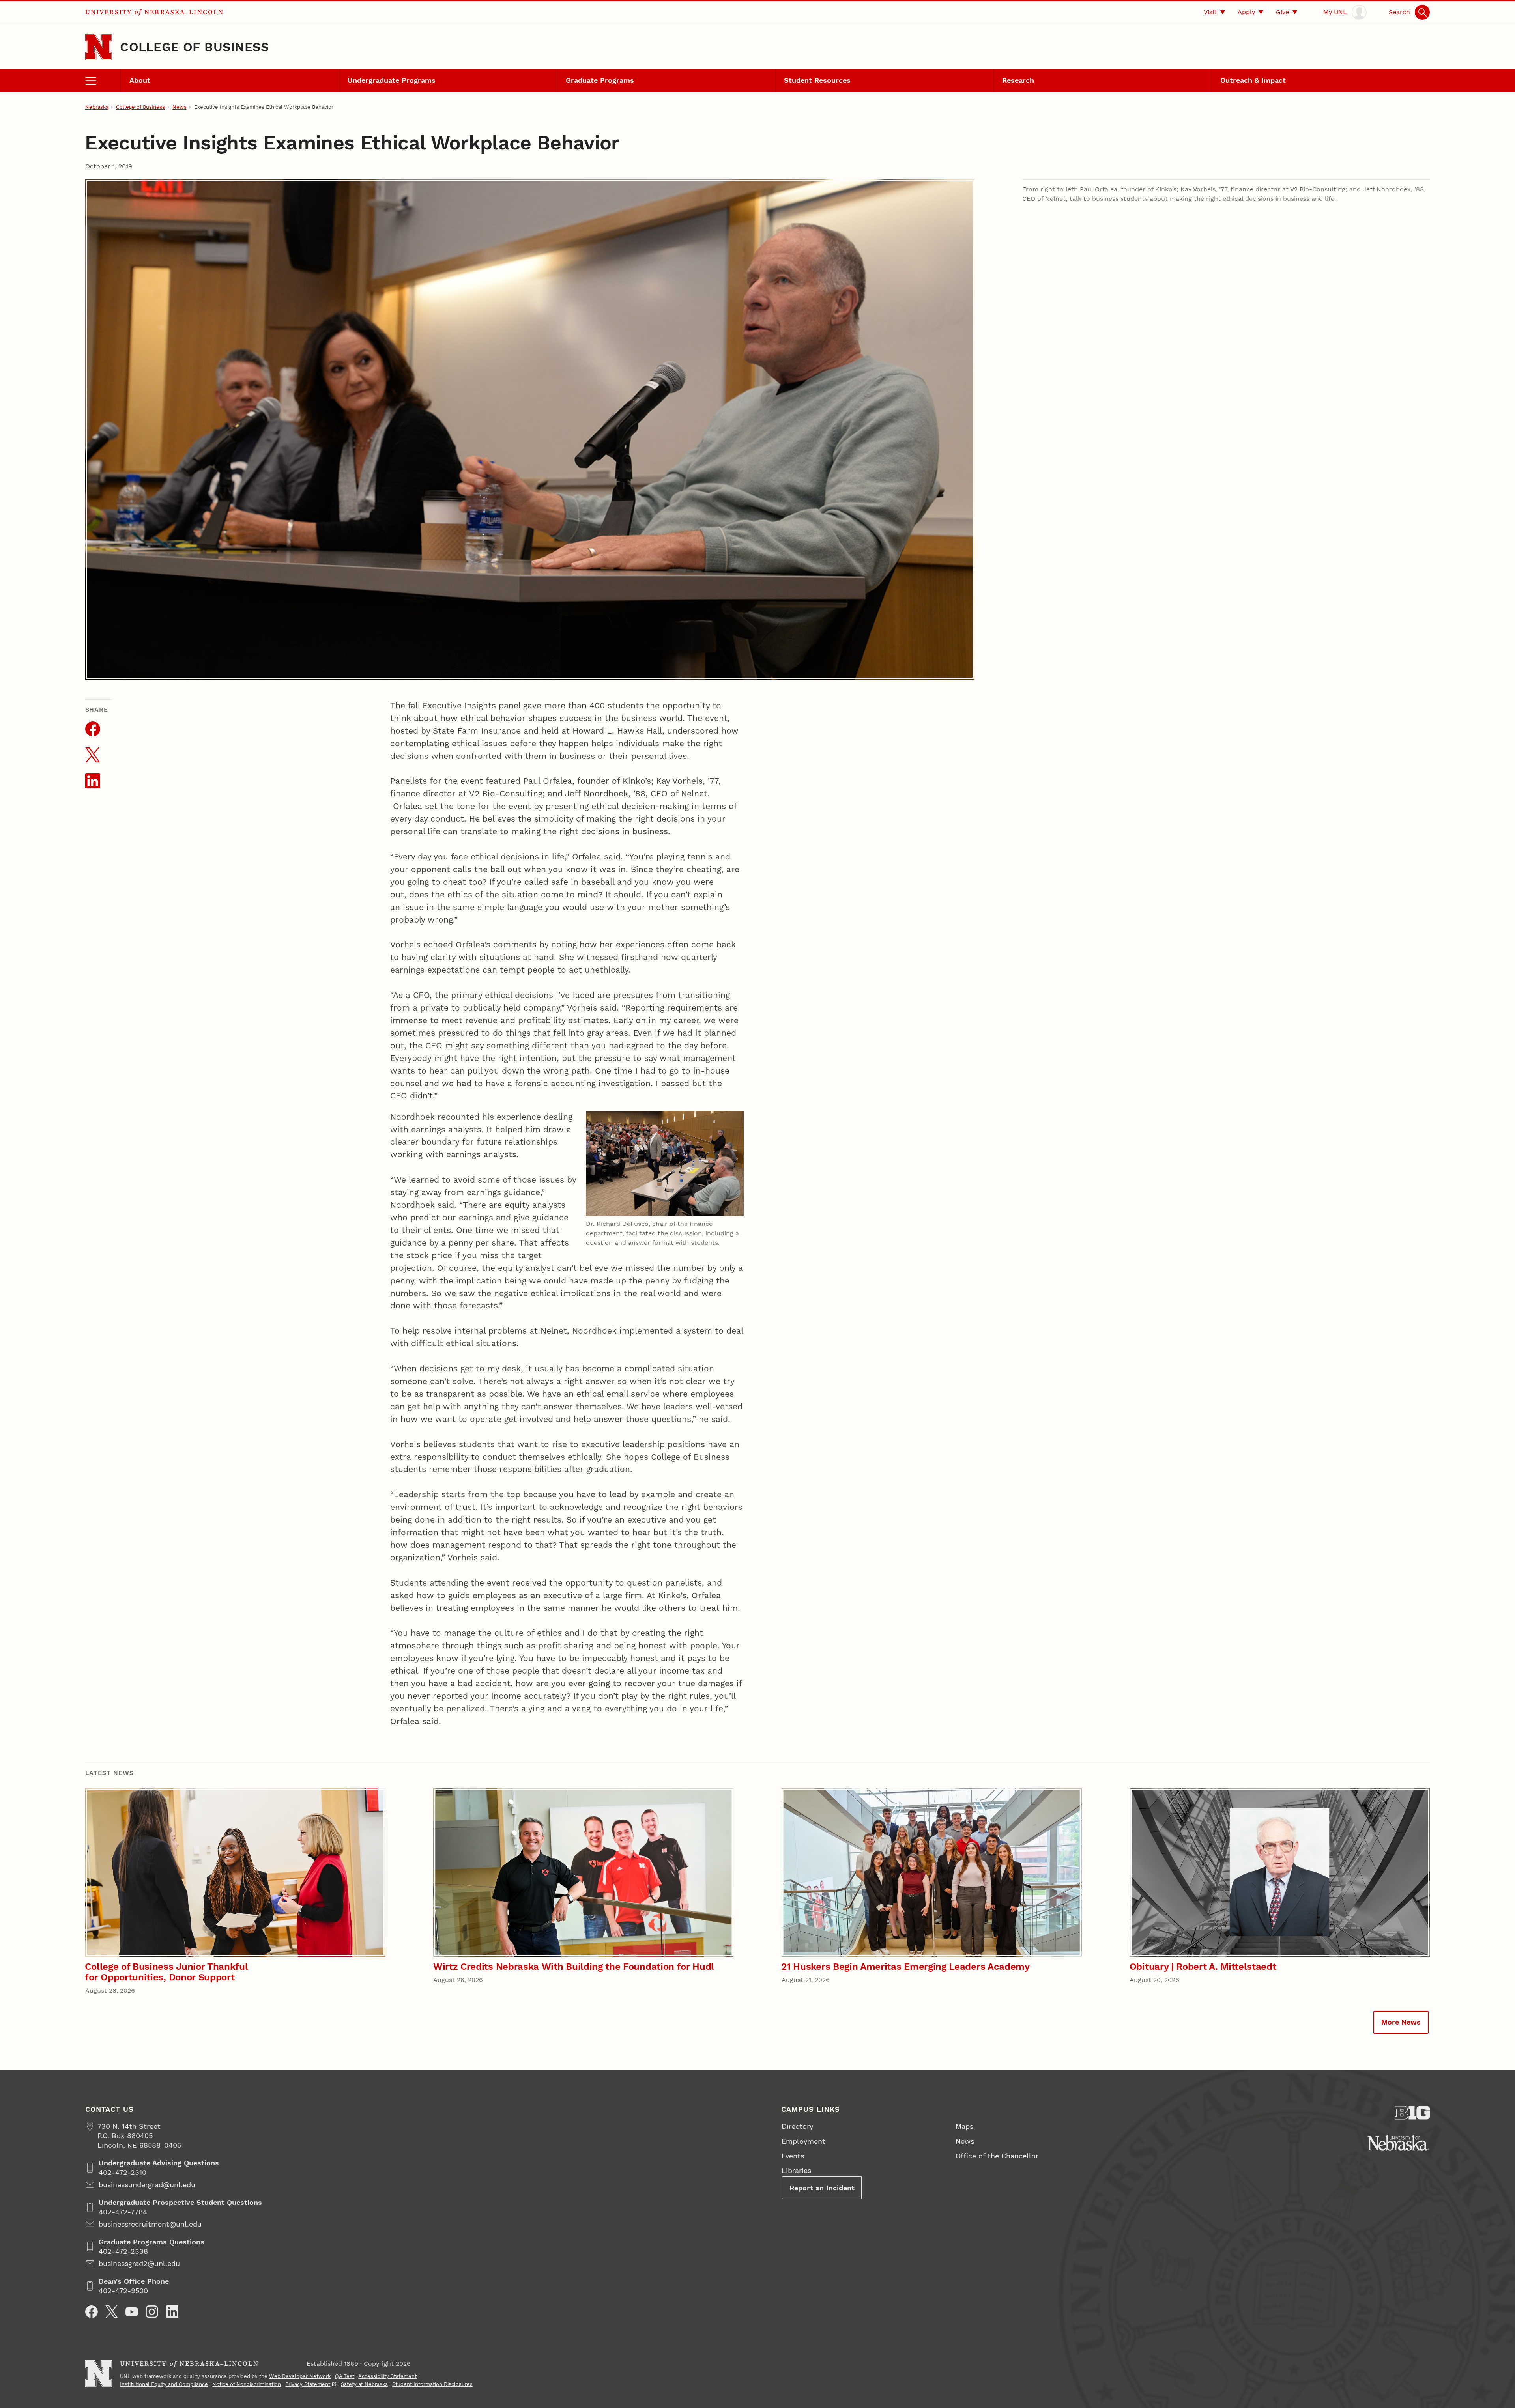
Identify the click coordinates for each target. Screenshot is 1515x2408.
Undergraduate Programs (392, 80)
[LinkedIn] (172, 2312)
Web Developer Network (300, 2376)
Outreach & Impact (1253, 80)
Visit (1210, 12)
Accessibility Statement (387, 2376)
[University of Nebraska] (1398, 2143)
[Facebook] (92, 2312)
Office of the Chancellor (997, 2156)
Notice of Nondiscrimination (247, 2384)
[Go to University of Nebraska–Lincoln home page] (98, 47)
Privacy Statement (308, 2384)
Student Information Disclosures (432, 2384)
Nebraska (97, 107)
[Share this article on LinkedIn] (93, 781)
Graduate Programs (600, 80)
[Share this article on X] (93, 755)
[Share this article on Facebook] (93, 729)
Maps (964, 2126)
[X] (112, 2312)
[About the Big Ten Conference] (1412, 2113)
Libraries (796, 2170)
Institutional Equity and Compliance (164, 2384)
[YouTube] (132, 2312)
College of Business (195, 47)
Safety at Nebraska (364, 2384)
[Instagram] (152, 2312)
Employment (803, 2141)
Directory (797, 2126)
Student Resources (817, 80)
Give (1282, 12)
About (140, 80)
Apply (1246, 12)
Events (793, 2156)
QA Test (345, 2376)
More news (1401, 2022)
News (180, 107)
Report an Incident (822, 2188)
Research (1018, 80)
